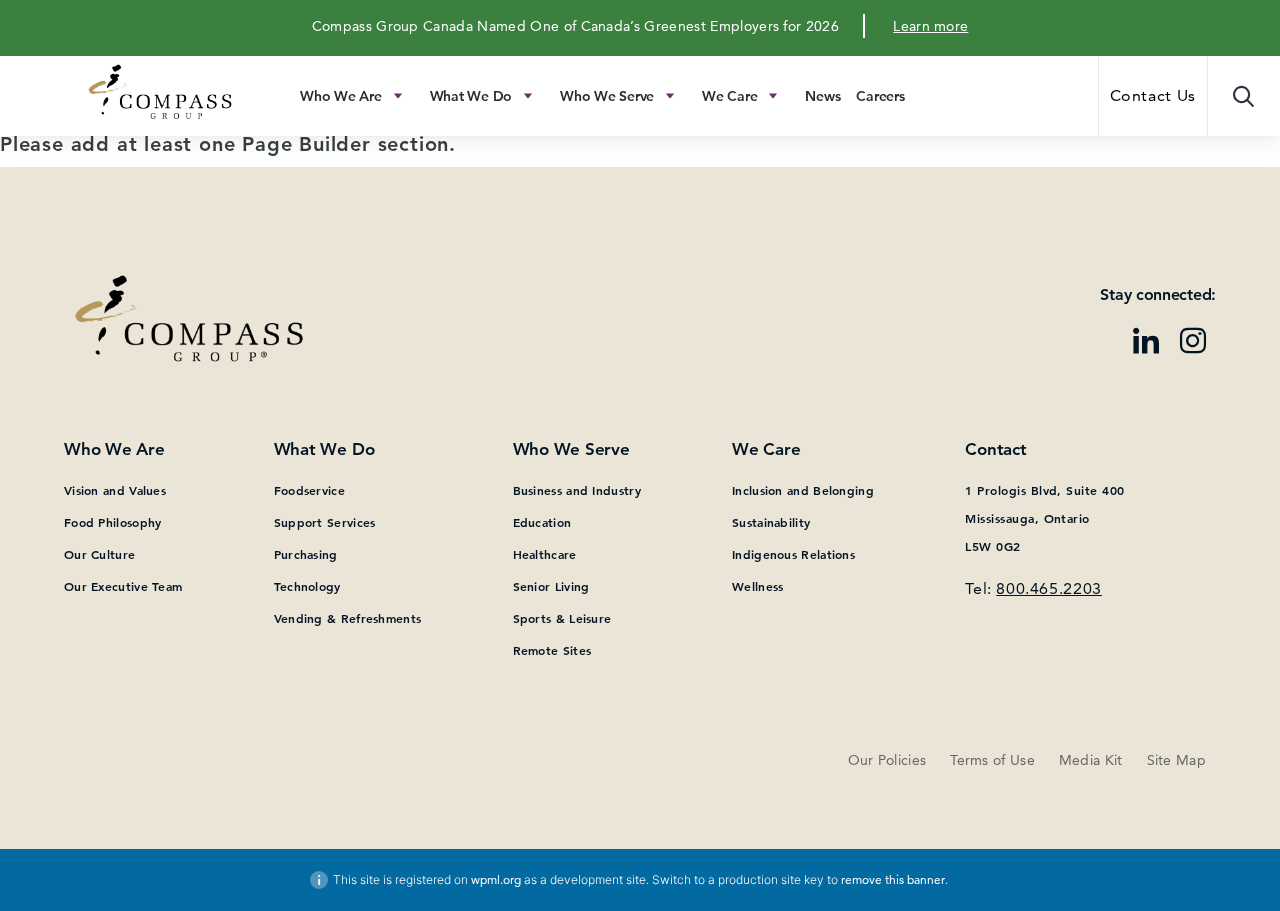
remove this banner (893, 879)
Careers (880, 96)
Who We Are (341, 96)
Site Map (1176, 760)
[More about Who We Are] (398, 96)
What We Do (471, 96)
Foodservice (309, 490)
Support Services (325, 522)
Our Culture (99, 554)
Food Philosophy (113, 522)
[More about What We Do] (528, 96)
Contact (995, 449)
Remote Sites (552, 650)
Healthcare (545, 554)
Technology (307, 586)
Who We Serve (607, 96)
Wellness (757, 586)
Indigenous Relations (793, 554)
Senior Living (551, 586)
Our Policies (887, 760)
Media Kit (1091, 760)
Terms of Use (992, 760)
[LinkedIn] (1146, 343)
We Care (729, 96)
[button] (1244, 96)
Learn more (930, 26)
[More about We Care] (773, 96)
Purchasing (306, 554)
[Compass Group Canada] (99, 97)
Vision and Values (115, 490)
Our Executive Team (123, 586)
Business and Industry (577, 490)
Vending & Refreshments (348, 618)
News (822, 96)
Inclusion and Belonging (803, 490)
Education (542, 522)
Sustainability (771, 522)
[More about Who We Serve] (670, 96)
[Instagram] (1193, 343)
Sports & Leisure (562, 618)
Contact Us (1153, 95)
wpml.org (496, 879)
